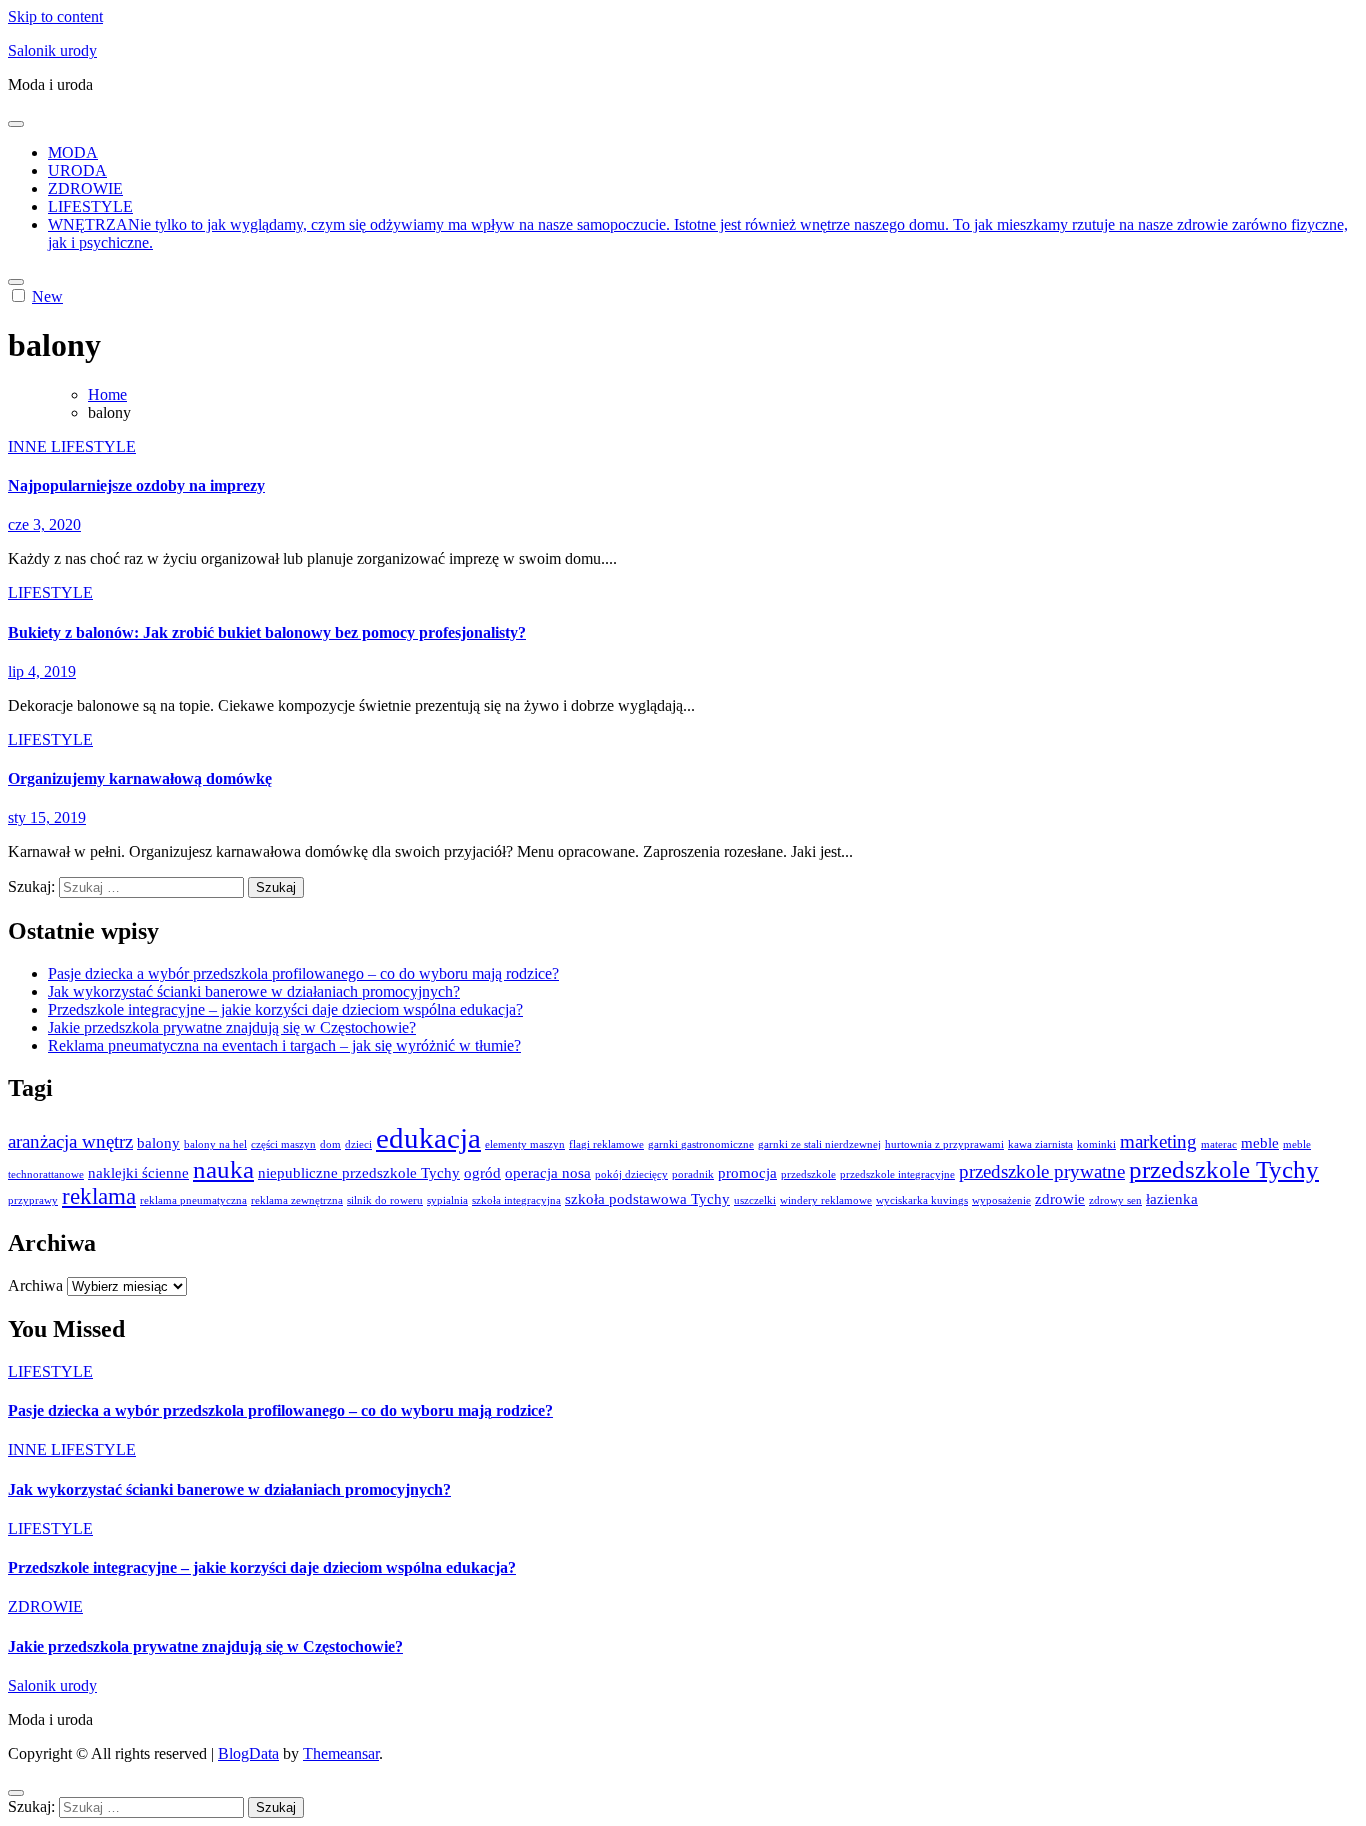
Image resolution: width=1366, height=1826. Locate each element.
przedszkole (808, 1174)
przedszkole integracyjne (897, 1174)
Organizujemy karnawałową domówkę (140, 778)
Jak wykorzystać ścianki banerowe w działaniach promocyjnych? (254, 991)
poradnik (693, 1174)
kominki (1096, 1144)
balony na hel (215, 1144)
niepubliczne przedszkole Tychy (359, 1172)
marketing (1158, 1141)
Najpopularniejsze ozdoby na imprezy (136, 485)
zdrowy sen (1115, 1200)
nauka (223, 1169)
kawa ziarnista (1040, 1144)
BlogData (248, 1753)
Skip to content (55, 16)
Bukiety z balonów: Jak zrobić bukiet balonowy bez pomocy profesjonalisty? (267, 632)
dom (330, 1144)
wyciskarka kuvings (922, 1200)
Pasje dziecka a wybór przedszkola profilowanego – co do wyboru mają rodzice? (303, 973)
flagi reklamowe (606, 1144)
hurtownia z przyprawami (944, 1144)
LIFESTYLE (90, 206)
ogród (482, 1172)
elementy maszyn (525, 1144)
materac (1219, 1144)
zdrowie (1060, 1198)
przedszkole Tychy (1224, 1169)
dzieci (358, 1144)
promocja (747, 1172)
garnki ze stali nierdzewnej (819, 1144)
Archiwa (35, 1285)
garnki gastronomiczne (701, 1144)
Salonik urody (52, 50)
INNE (29, 446)
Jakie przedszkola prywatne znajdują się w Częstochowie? (232, 1027)
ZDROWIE (85, 188)
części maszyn (283, 1144)
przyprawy (33, 1200)
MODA (73, 152)
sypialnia (447, 1200)
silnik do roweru (385, 1200)
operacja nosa (548, 1172)
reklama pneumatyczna (193, 1200)
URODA (77, 170)
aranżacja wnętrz (70, 1141)
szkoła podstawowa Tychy (647, 1198)
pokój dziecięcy (631, 1174)
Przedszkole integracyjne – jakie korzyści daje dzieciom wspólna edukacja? (285, 1009)
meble (1260, 1142)
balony (158, 1142)
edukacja (428, 1138)
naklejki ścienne (138, 1172)
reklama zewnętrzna (297, 1200)
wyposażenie (1001, 1200)
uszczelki (755, 1200)
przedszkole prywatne (1042, 1171)
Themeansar (341, 1753)
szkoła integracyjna (516, 1200)
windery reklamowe (826, 1200)
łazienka (1172, 1198)
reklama (99, 1196)
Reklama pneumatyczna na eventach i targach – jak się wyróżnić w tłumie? (284, 1045)
